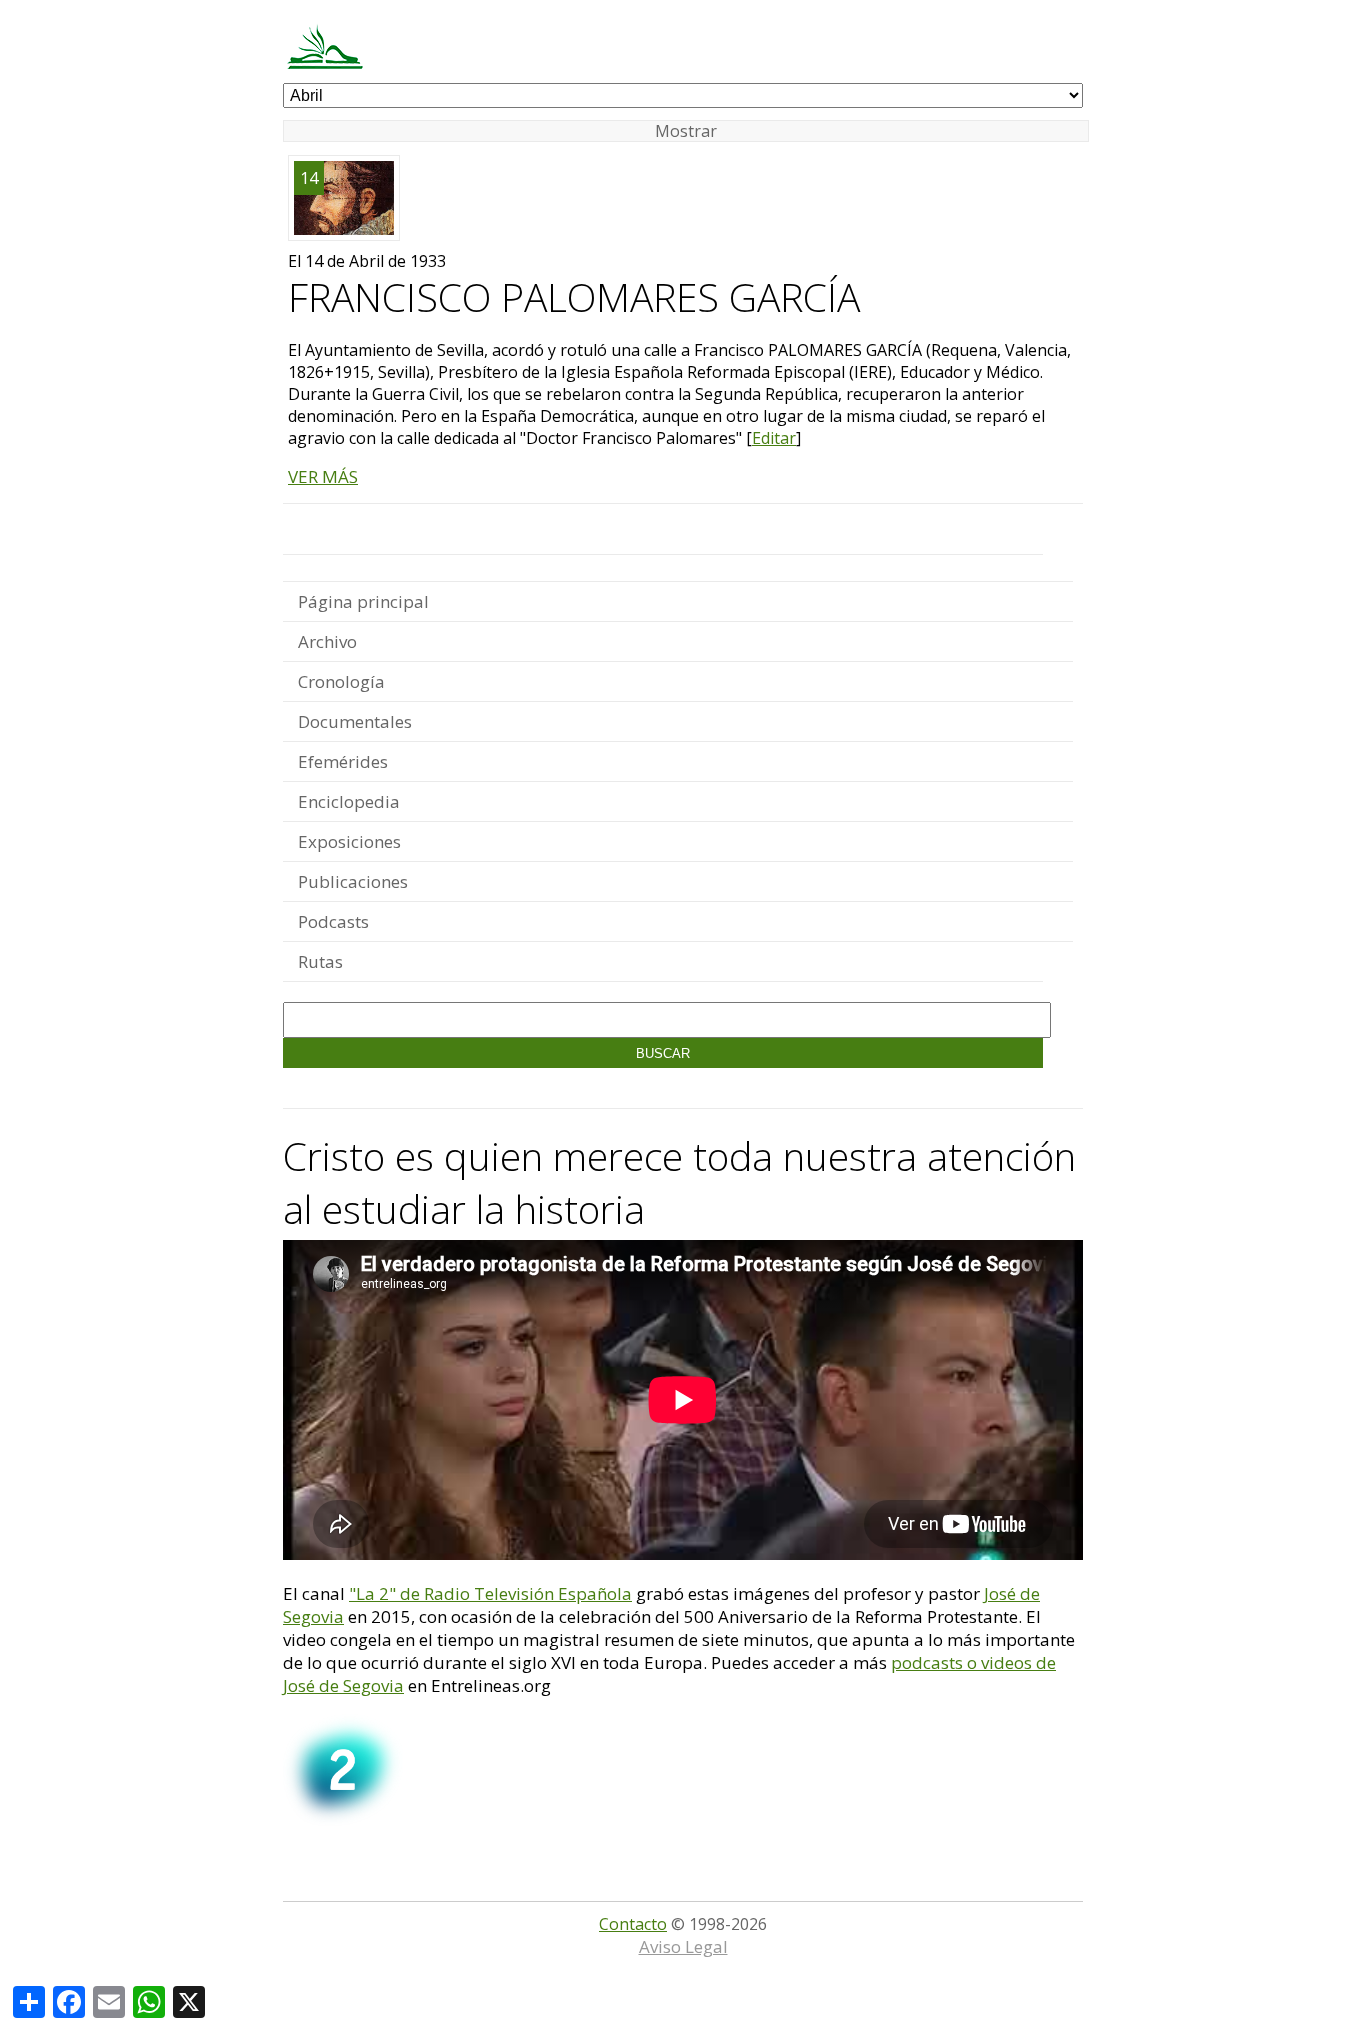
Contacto (633, 1924)
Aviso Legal (683, 1946)
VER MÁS (323, 476)
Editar (774, 438)
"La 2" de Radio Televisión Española (490, 1593)
